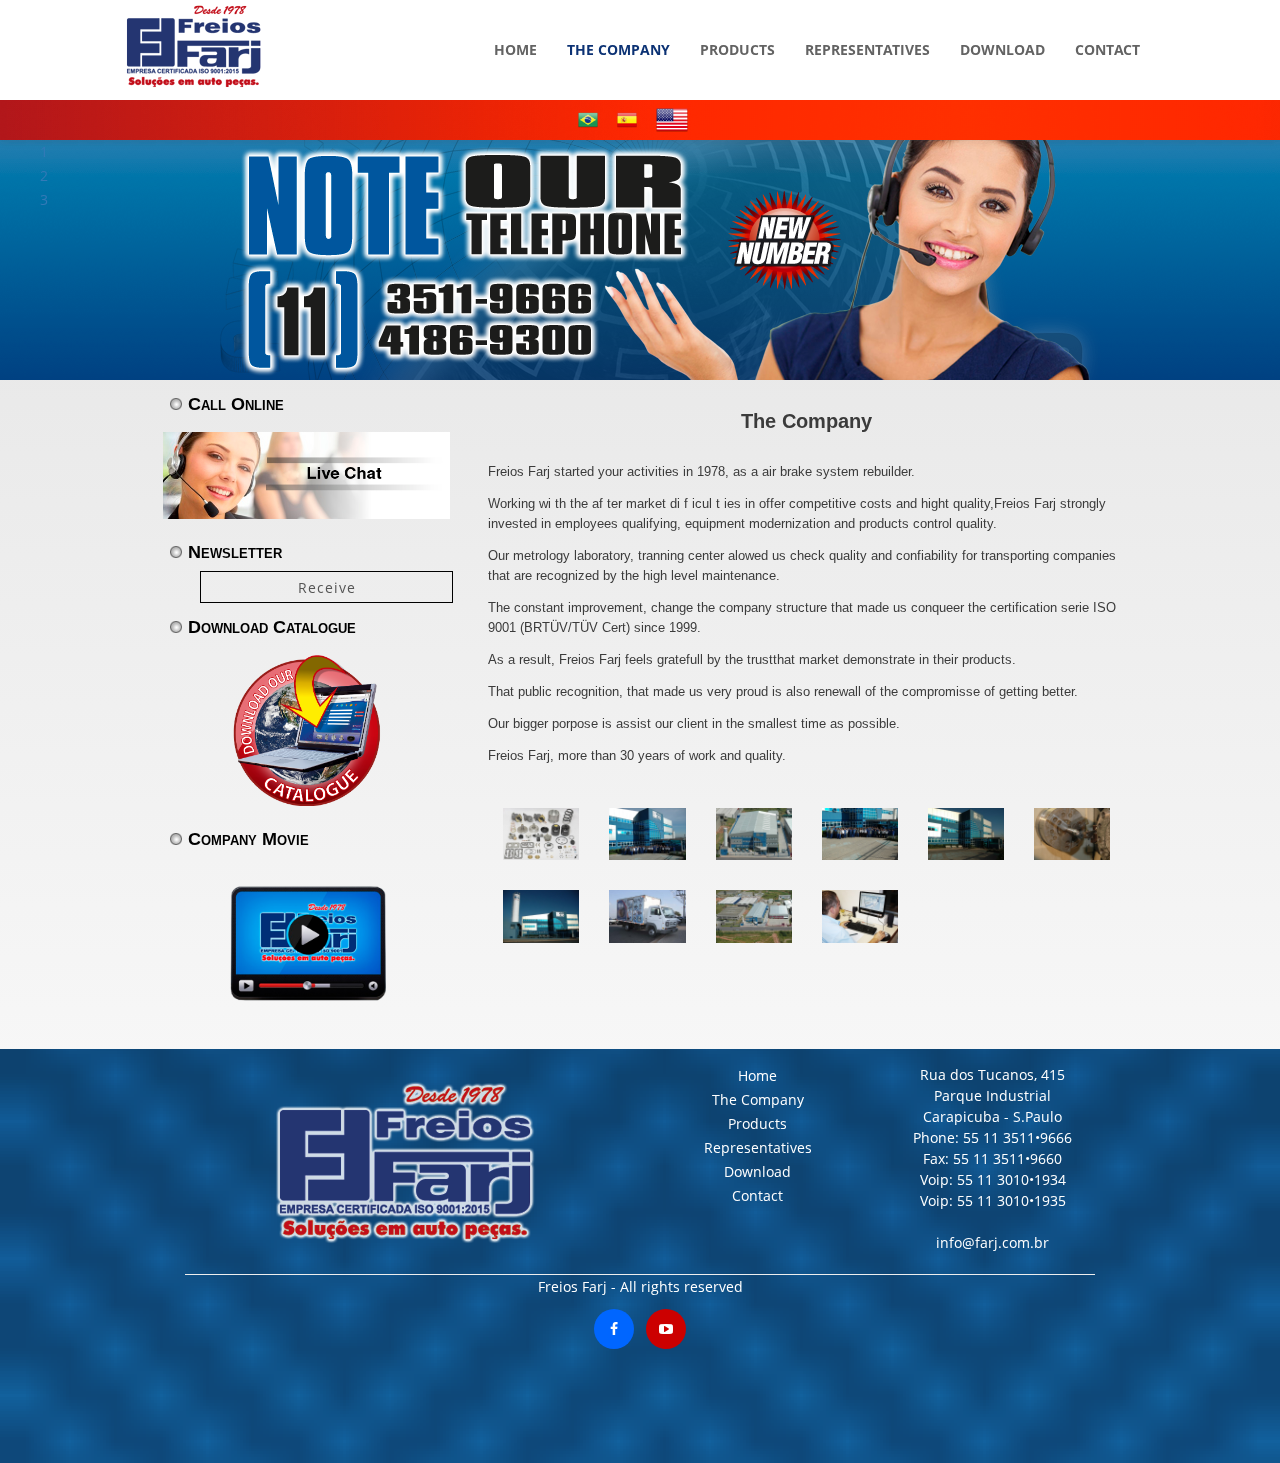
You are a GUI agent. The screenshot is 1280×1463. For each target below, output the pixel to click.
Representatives (758, 1147)
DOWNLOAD (1002, 20)
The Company (758, 1099)
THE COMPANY (618, 20)
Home (757, 1075)
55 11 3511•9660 (1007, 1158)
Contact (757, 1195)
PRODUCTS (737, 20)
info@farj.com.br (992, 1242)
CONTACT (1107, 20)
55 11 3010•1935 (1009, 1200)
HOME (515, 20)
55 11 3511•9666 (1015, 1137)
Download (757, 1171)
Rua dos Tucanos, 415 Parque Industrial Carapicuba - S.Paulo (992, 1095)
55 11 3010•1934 (1009, 1179)
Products (757, 1123)
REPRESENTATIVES (867, 20)
